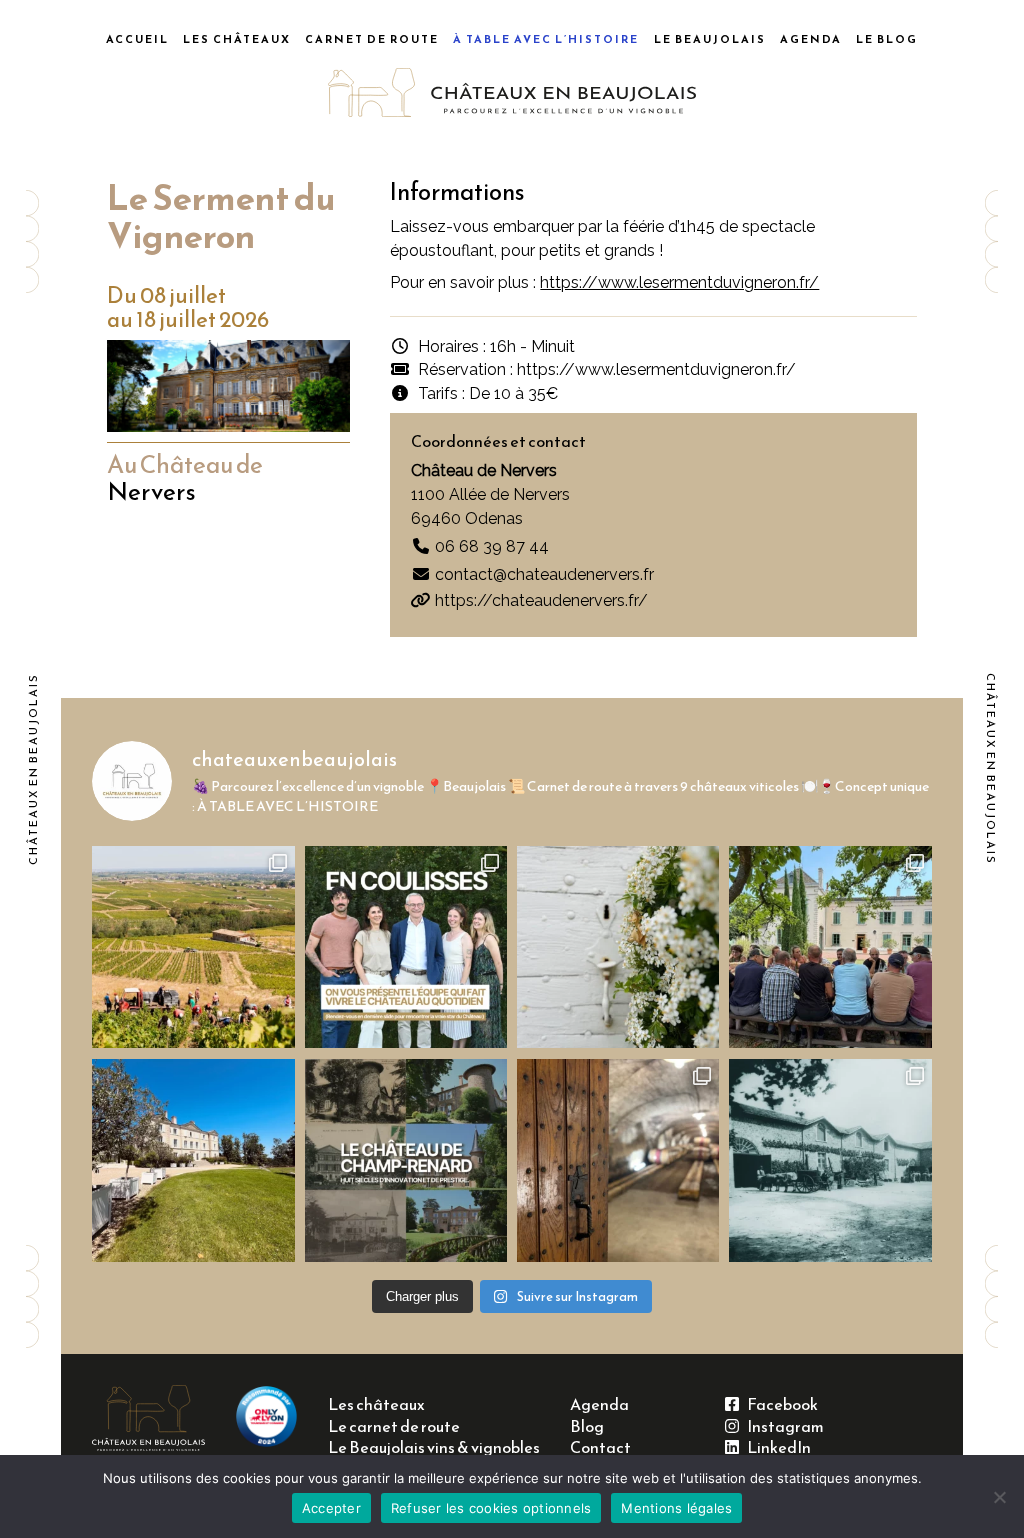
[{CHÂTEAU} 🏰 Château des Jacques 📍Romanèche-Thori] (618, 1160)
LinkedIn (775, 1447)
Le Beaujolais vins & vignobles (434, 1447)
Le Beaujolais (710, 39)
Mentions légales (676, 1508)
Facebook (778, 1404)
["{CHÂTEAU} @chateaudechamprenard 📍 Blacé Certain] (406, 1160)
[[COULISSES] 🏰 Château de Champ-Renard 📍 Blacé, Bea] (406, 947)
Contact (600, 1447)
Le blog (887, 39)
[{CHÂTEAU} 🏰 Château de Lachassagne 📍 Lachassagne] (193, 1160)
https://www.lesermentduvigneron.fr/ (679, 282)
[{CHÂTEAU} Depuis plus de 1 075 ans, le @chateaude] (830, 1160)
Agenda (811, 39)
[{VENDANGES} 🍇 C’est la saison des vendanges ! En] (193, 947)
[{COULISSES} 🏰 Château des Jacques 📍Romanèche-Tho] (830, 947)
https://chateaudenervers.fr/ (539, 600)
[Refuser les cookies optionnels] (999, 1497)
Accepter (331, 1508)
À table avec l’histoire (546, 39)
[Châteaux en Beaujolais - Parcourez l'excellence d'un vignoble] (512, 93)
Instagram (781, 1426)
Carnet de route (372, 39)
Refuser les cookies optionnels (491, 1508)
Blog (587, 1426)
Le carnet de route (394, 1426)
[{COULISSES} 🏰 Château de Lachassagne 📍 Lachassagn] (618, 947)
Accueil (137, 39)
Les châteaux (237, 39)
